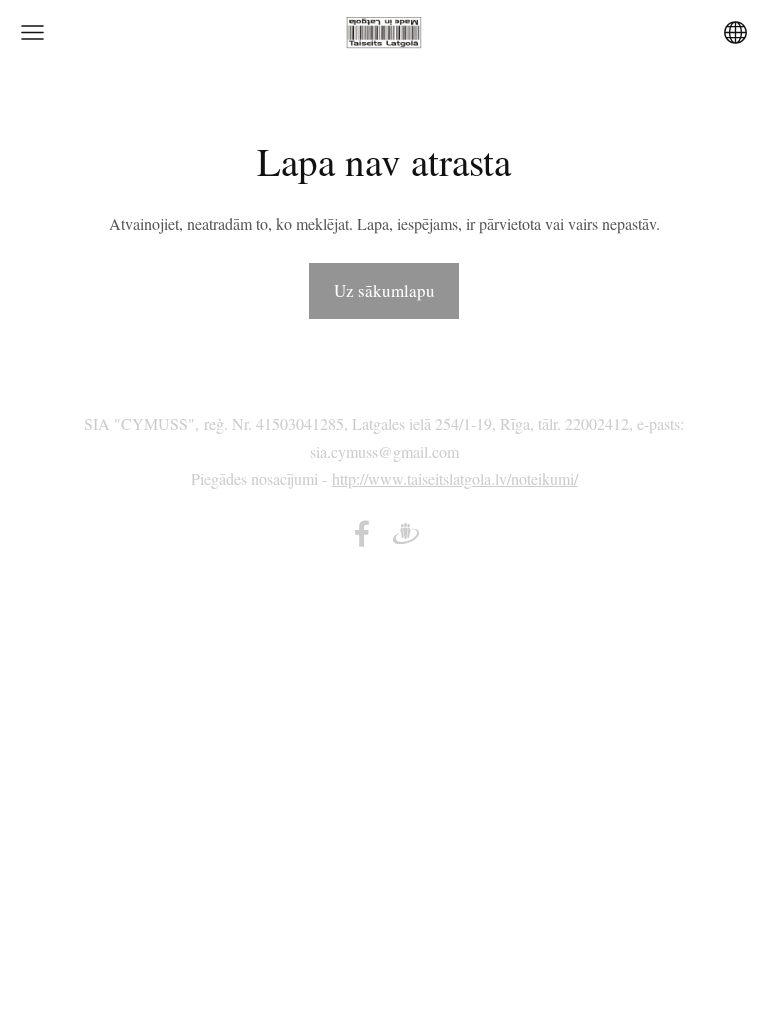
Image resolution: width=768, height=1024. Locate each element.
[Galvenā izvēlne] (32, 32)
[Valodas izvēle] (735, 32)
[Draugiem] (406, 533)
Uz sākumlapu (384, 290)
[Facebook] (362, 533)
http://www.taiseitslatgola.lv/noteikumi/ (455, 478)
